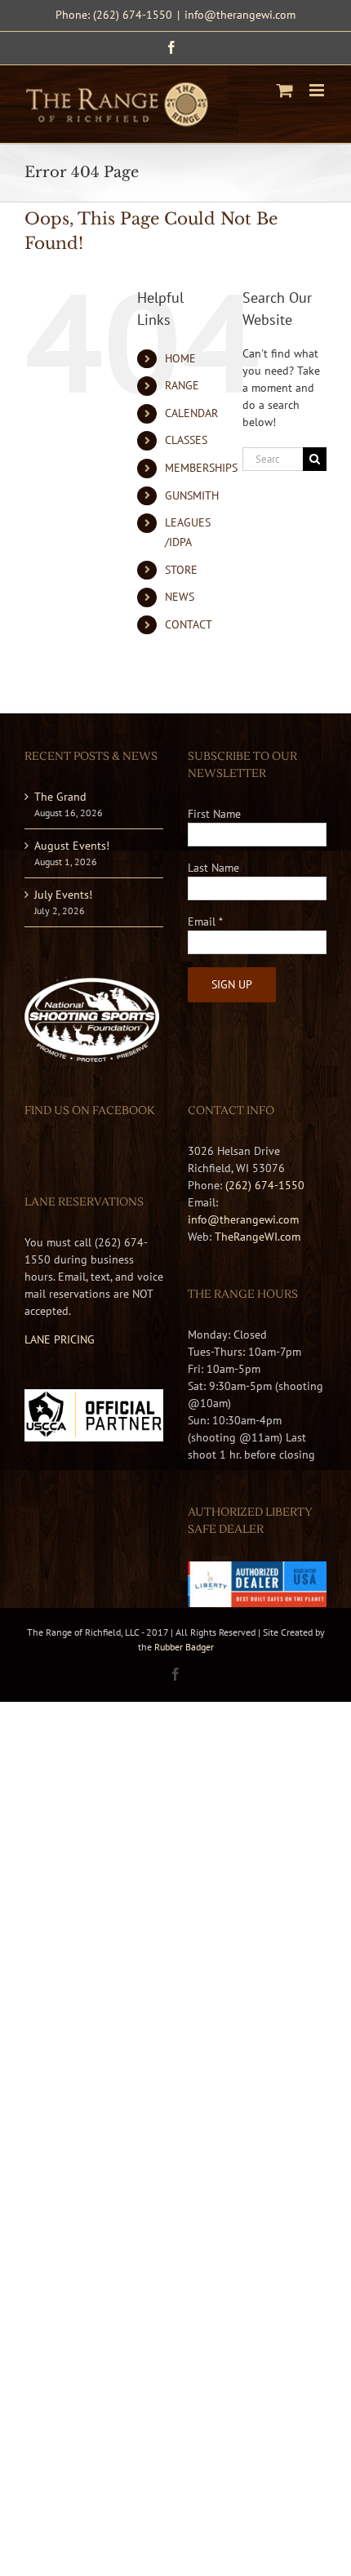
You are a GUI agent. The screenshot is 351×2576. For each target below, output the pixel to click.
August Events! (72, 846)
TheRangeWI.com (258, 1237)
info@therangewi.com (240, 15)
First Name (214, 814)
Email (205, 922)
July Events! (63, 895)
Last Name (213, 868)
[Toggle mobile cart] (285, 90)
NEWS (180, 597)
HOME (180, 358)
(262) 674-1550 (265, 1185)
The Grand (60, 797)
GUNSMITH (192, 495)
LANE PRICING (60, 1339)
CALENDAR (191, 413)
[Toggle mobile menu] (318, 90)
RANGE (182, 385)
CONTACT (189, 624)
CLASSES (186, 440)
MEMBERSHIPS (201, 468)
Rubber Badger (184, 1647)
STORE (181, 570)
